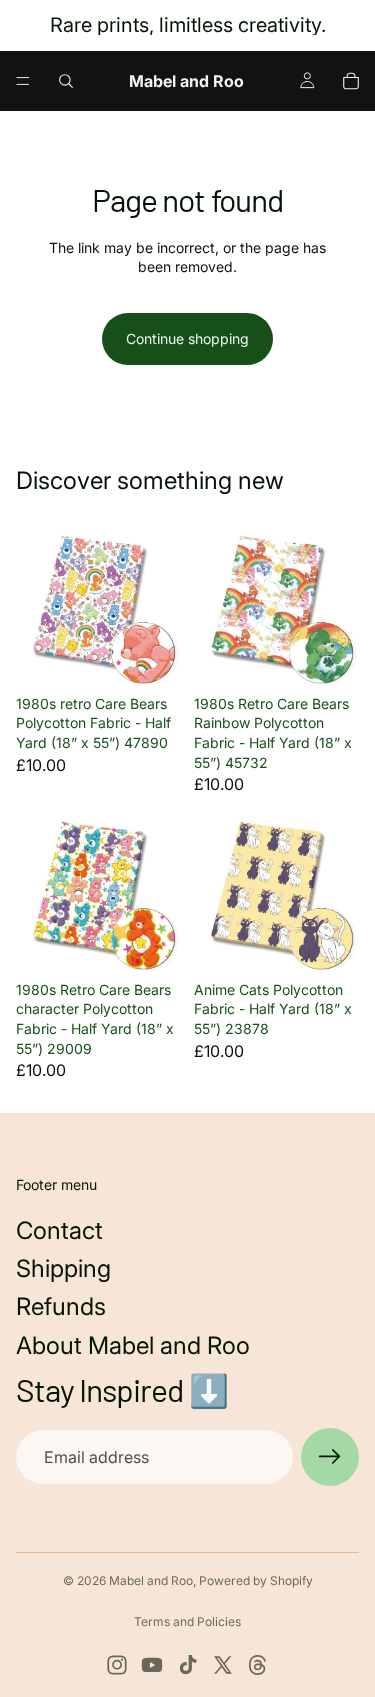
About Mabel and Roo (133, 1345)
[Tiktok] (188, 1665)
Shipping (63, 1268)
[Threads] (258, 1665)
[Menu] (23, 81)
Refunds (61, 1306)
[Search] (66, 81)
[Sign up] (330, 1457)
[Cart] (351, 81)
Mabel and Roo (151, 1580)
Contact (59, 1230)
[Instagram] (117, 1665)
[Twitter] (223, 1665)
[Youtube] (152, 1665)
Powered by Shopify (256, 1580)
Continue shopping (187, 338)
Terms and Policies (187, 1621)
